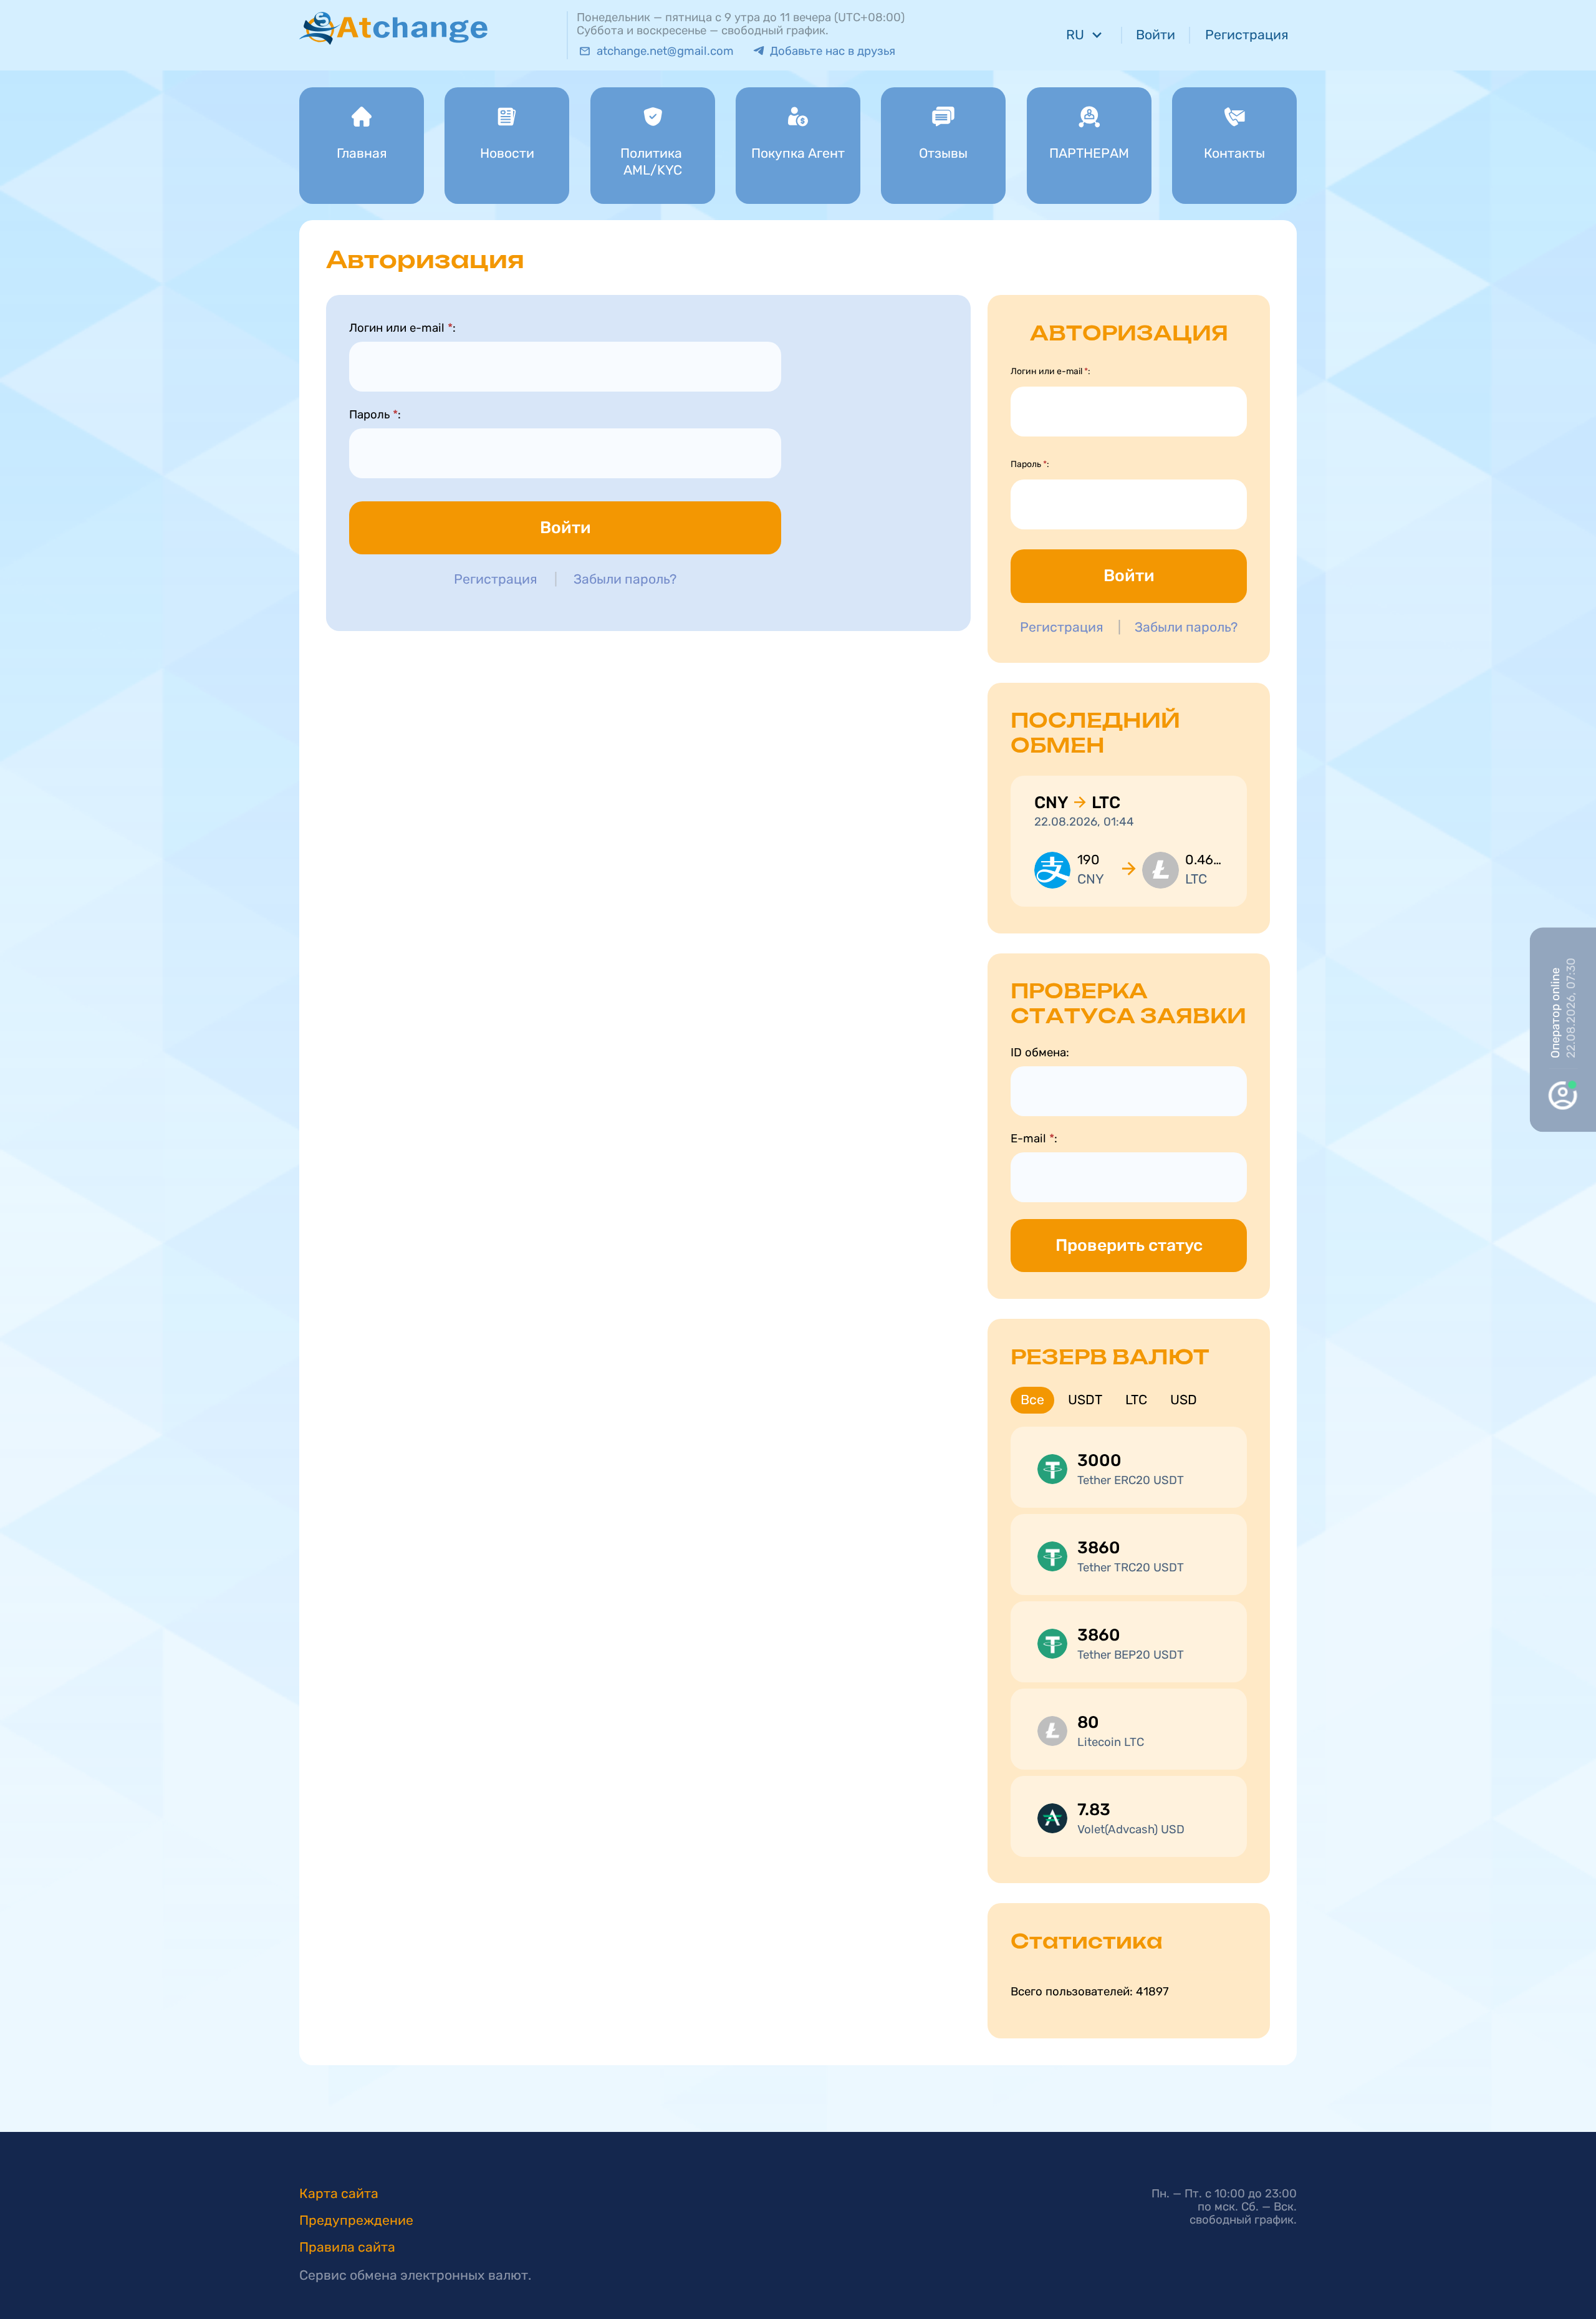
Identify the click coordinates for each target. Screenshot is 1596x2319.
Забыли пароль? (625, 579)
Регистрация (496, 579)
